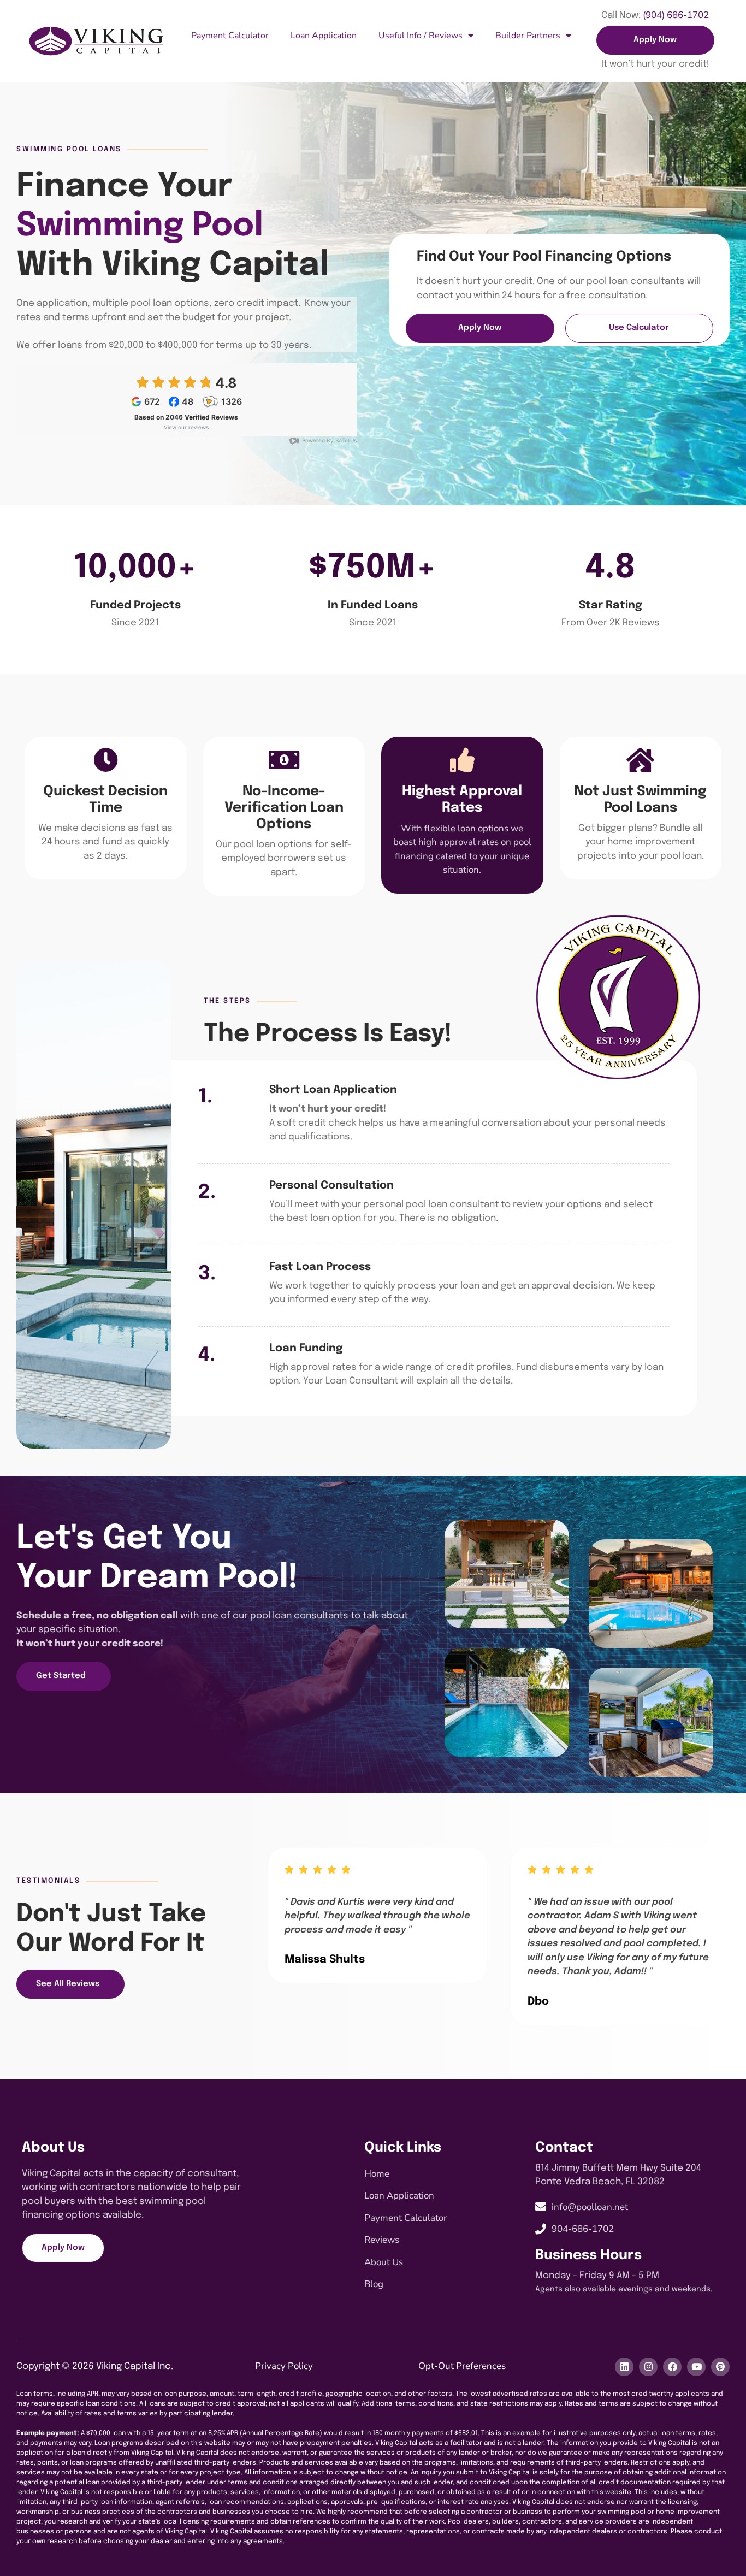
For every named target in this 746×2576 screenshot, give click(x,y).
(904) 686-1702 (676, 15)
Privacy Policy (284, 2366)
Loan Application (324, 36)
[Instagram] (648, 2367)
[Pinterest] (720, 2367)
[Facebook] (672, 2367)
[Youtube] (696, 2367)
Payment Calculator (230, 36)
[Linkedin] (624, 2367)
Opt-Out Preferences (462, 2366)
